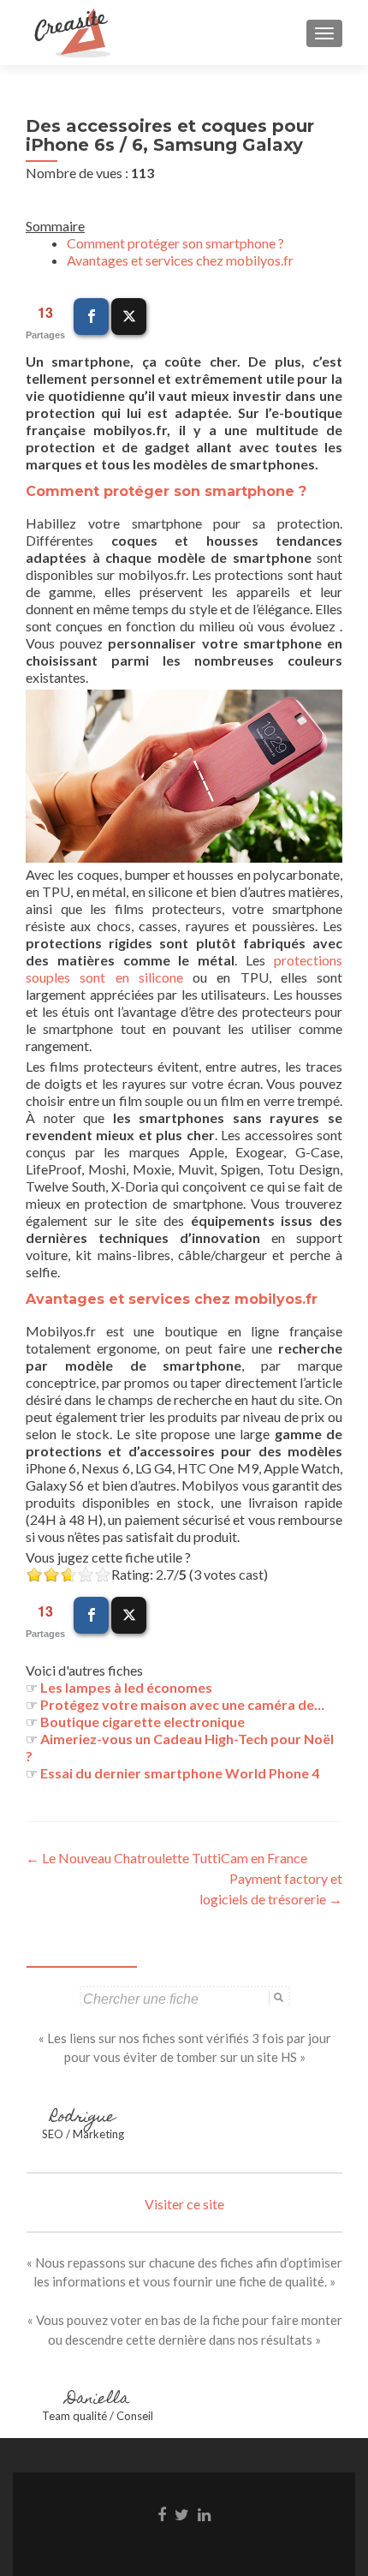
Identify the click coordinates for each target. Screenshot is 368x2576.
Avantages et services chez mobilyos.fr (180, 260)
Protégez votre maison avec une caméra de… (182, 1704)
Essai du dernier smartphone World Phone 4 (180, 1773)
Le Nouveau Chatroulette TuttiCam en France (166, 1858)
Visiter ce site (184, 2204)
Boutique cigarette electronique (142, 1721)
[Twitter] (129, 317)
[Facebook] (91, 317)
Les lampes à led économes (126, 1687)
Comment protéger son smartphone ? (175, 243)
